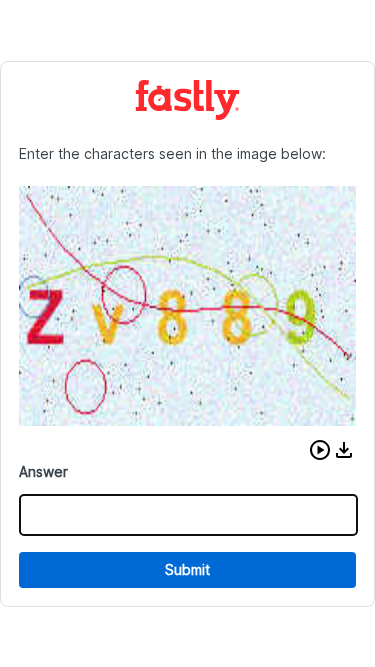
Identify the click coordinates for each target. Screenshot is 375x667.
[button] (320, 450)
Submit (187, 569)
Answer (43, 471)
